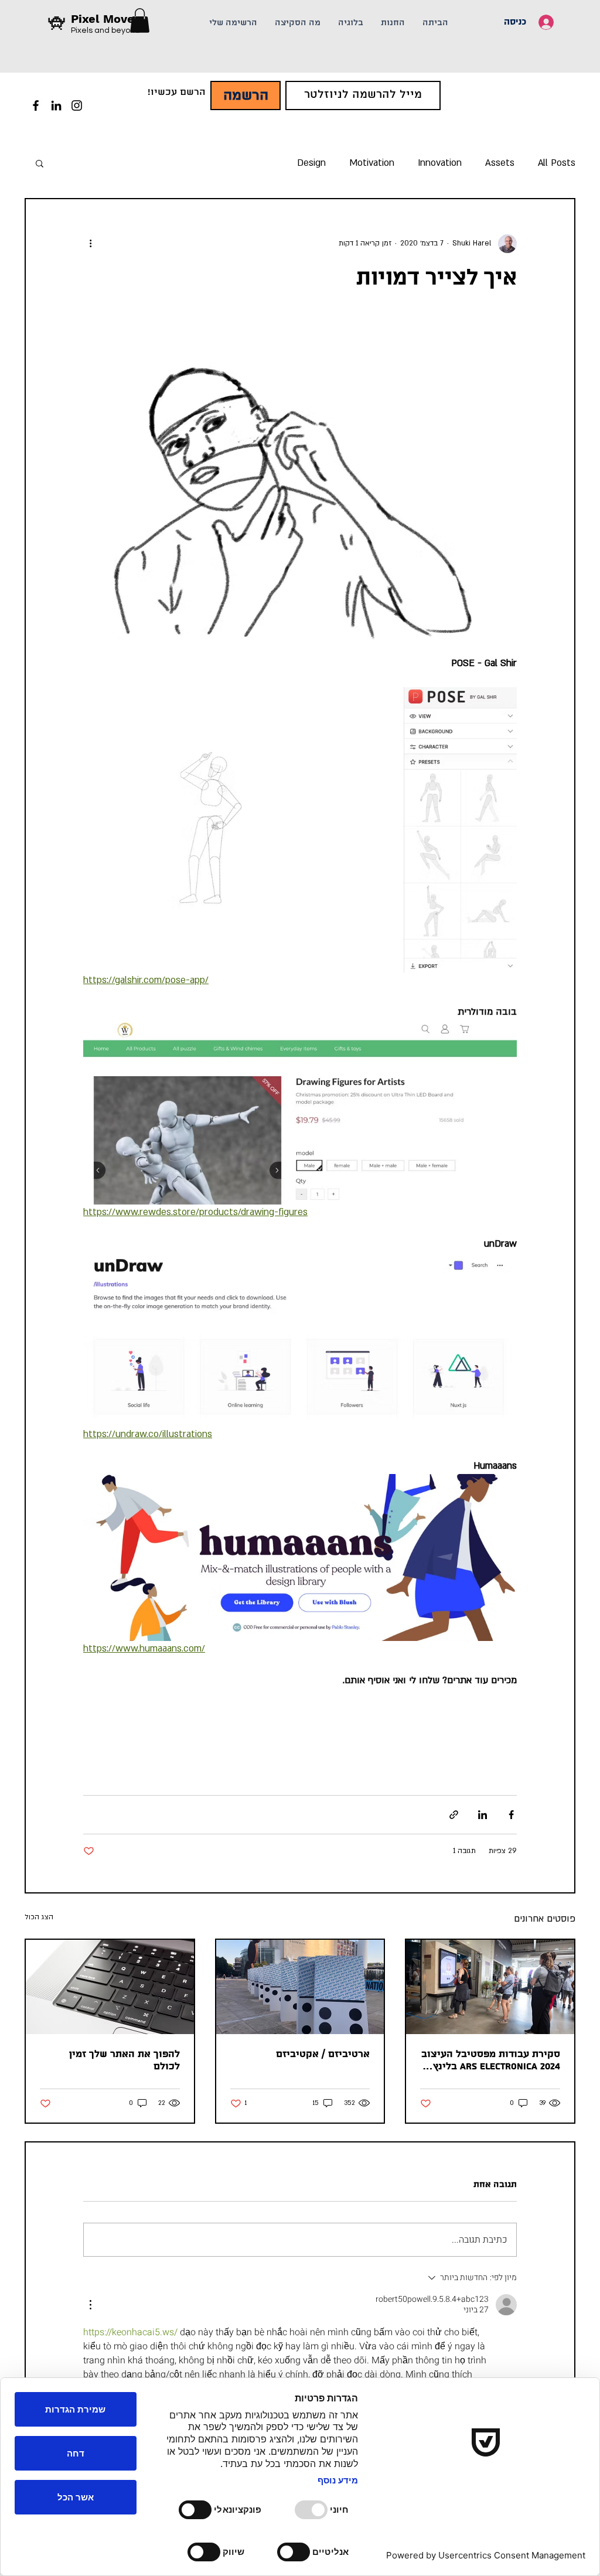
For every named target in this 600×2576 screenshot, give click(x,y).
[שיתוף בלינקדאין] (483, 1815)
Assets (500, 163)
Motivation (372, 163)
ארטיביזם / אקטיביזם (323, 2054)
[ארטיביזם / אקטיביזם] (300, 1987)
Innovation (440, 163)
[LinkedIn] (56, 105)
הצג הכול (39, 1917)
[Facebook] (36, 105)
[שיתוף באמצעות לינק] (454, 1815)
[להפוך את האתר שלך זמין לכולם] (110, 1987)
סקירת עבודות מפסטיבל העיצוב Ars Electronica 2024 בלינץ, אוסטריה (491, 2060)
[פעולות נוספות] (90, 244)
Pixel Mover (105, 19)
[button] (40, 163)
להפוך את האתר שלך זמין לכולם (125, 2060)
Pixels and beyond (105, 30)
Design (311, 163)
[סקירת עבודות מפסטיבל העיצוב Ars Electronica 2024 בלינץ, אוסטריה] (490, 1987)
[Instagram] (77, 105)
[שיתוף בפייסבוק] (511, 1815)
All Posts (557, 163)
